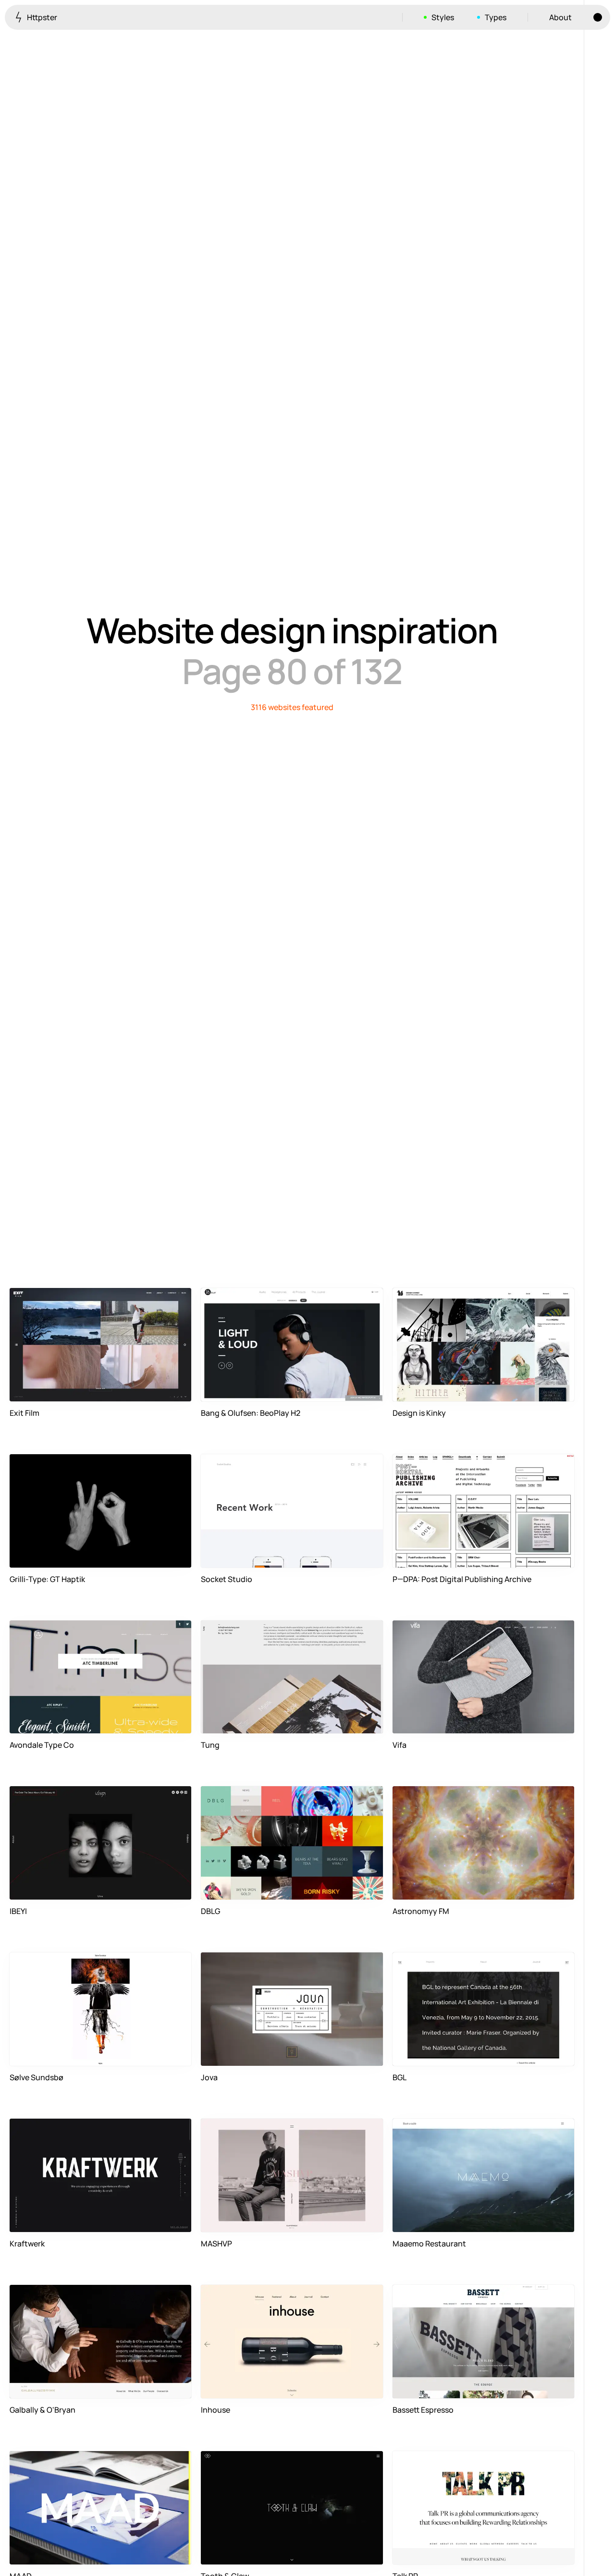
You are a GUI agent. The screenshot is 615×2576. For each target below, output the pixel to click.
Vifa (400, 1745)
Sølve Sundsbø (37, 2077)
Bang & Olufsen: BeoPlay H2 (251, 1413)
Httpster (41, 17)
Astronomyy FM (421, 1911)
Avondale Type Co (42, 1745)
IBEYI (18, 1911)
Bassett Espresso (423, 2410)
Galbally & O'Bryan (43, 2410)
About (560, 17)
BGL (400, 2077)
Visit (169, 1388)
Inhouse (215, 2410)
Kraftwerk (27, 2244)
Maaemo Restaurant (429, 2244)
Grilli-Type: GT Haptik (47, 1579)
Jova (209, 2077)
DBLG (210, 1911)
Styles (443, 17)
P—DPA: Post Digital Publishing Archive (462, 1579)
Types (496, 17)
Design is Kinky (419, 1413)
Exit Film (25, 1413)
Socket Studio (227, 1579)
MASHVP (216, 2244)
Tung (210, 1745)
